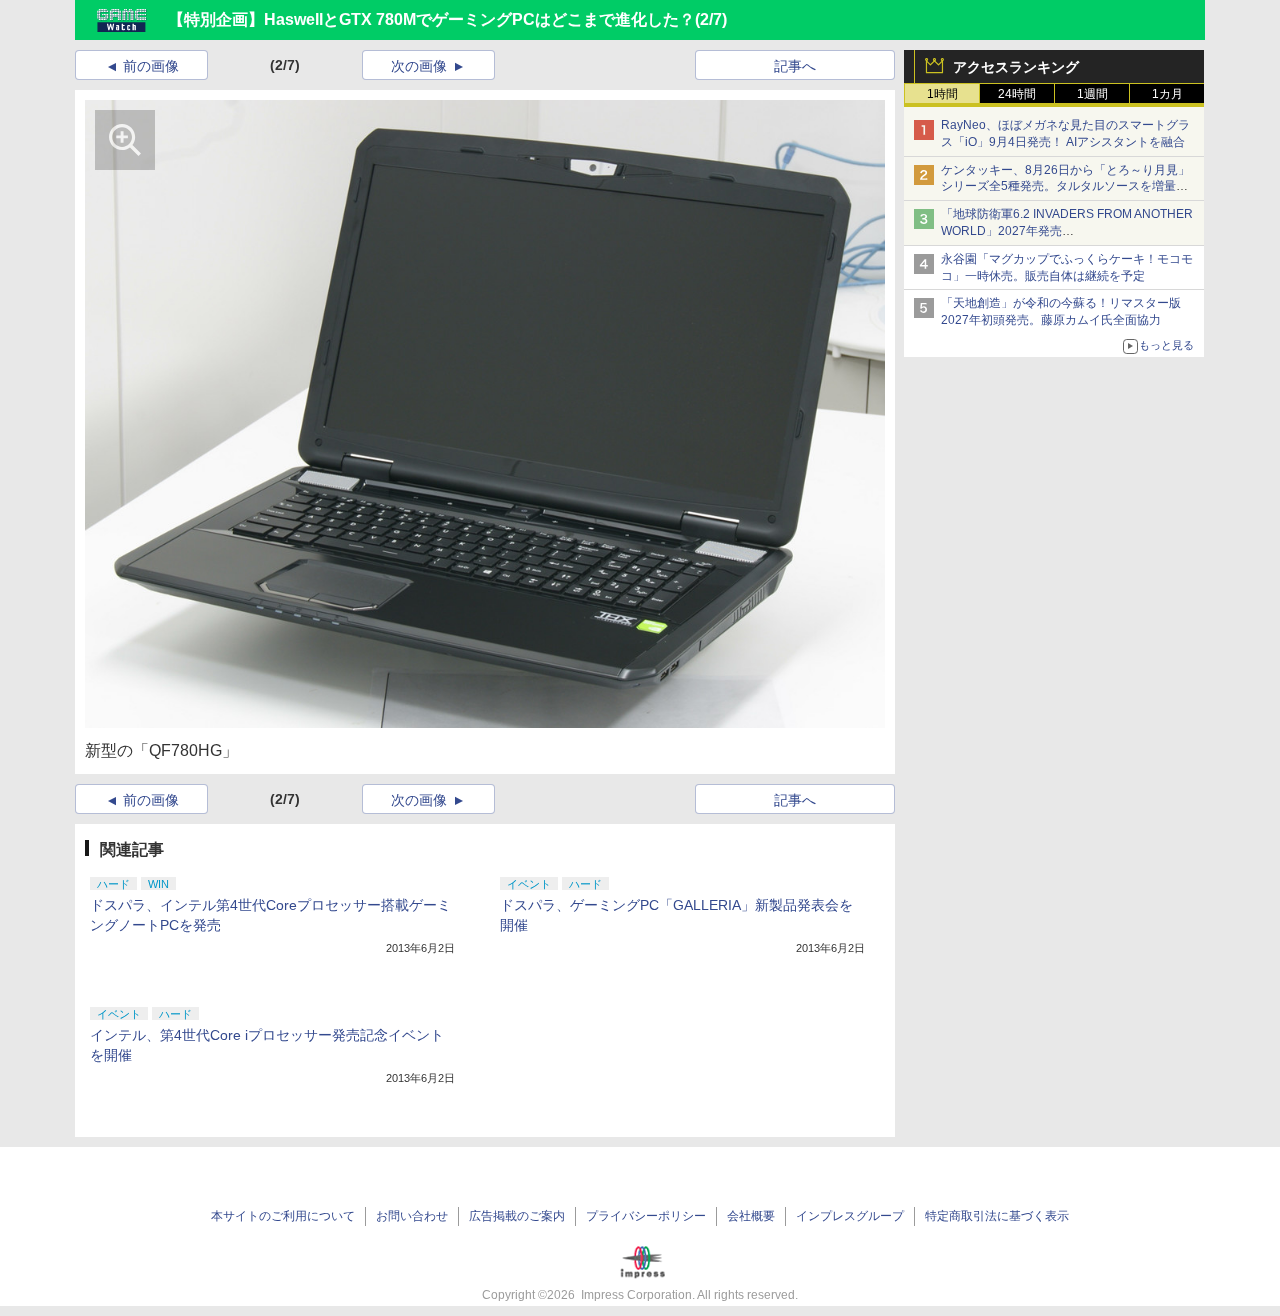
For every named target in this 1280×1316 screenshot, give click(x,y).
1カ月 (1167, 94)
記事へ (795, 66)
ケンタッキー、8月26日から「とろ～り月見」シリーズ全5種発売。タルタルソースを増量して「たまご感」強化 (1065, 187)
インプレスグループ (850, 1216)
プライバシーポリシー (646, 1216)
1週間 (1092, 94)
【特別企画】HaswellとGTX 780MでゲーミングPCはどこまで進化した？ (431, 19)
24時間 (1017, 94)
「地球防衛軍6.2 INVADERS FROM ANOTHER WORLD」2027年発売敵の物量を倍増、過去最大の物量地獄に (1067, 231)
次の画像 (419, 66)
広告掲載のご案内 (517, 1216)
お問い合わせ (412, 1216)
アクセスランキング (1016, 67)
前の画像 (151, 66)
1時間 (942, 94)
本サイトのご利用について (283, 1216)
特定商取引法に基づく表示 (997, 1216)
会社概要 (751, 1216)
